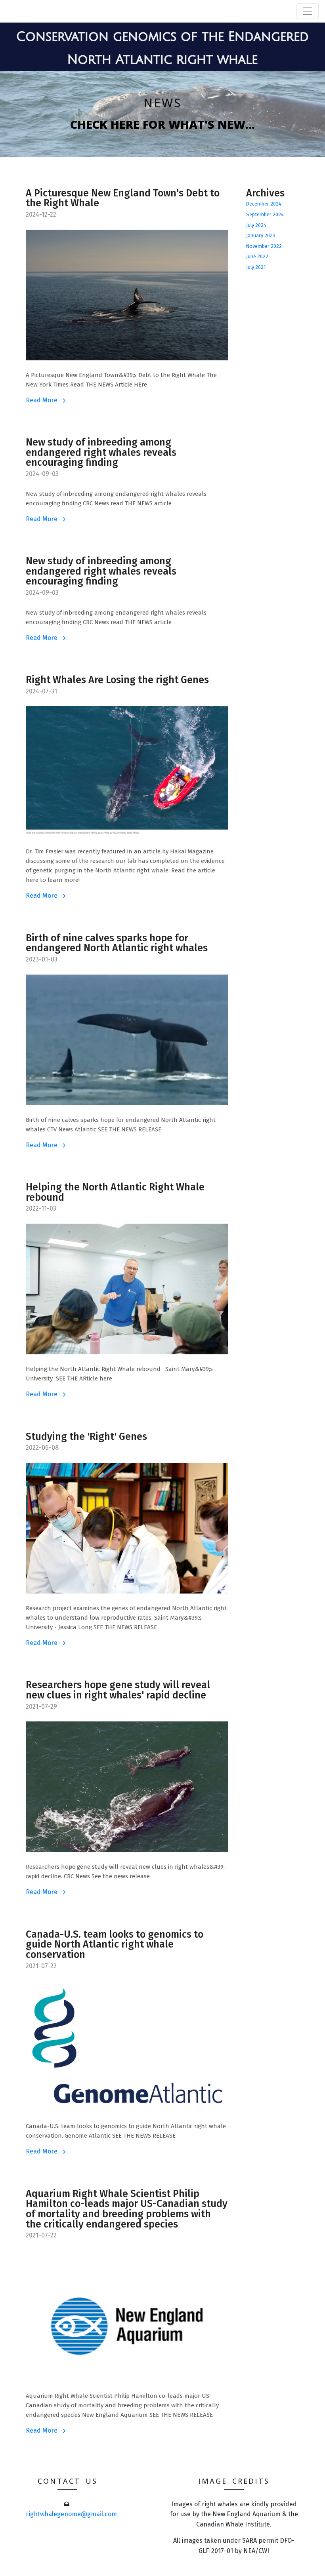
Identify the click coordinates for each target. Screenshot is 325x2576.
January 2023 (261, 235)
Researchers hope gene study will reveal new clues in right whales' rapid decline (118, 1690)
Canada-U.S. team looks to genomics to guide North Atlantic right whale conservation (115, 1945)
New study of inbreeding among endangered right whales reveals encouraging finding (101, 453)
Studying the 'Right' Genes (86, 1437)
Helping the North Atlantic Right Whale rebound (115, 1193)
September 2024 (265, 214)
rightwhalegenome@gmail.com (71, 2514)
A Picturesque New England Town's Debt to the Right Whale (123, 199)
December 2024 (264, 204)
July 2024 (256, 225)
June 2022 (257, 256)
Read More (42, 400)
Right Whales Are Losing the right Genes (117, 680)
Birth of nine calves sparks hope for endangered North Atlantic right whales (117, 943)
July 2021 (256, 267)
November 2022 (264, 246)
